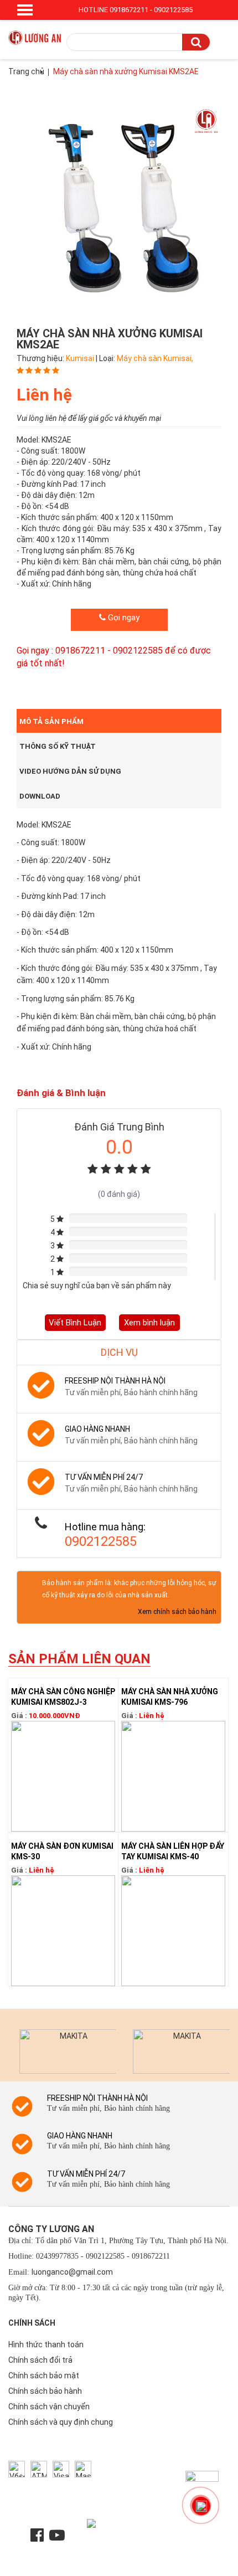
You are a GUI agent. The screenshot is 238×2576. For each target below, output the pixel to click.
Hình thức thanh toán (46, 2344)
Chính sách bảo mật (44, 2376)
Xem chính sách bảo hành (177, 1612)
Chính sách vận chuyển (49, 2407)
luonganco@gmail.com (72, 2272)
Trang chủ (26, 71)
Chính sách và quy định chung (61, 2422)
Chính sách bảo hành (45, 2391)
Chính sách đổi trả (40, 2360)
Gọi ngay (123, 618)
